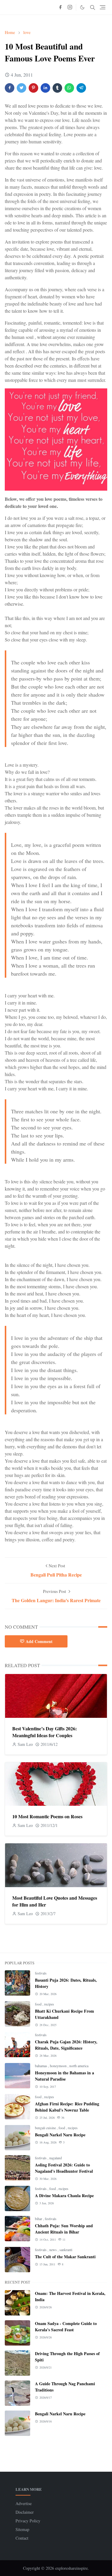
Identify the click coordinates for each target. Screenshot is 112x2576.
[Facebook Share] (10, 88)
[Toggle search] (93, 7)
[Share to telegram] (81, 88)
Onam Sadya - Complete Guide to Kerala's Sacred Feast (66, 2327)
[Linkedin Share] (45, 88)
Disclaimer (25, 2512)
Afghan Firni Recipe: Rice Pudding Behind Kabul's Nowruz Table (67, 2107)
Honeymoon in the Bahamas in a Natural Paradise (65, 2076)
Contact (22, 2538)
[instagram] (70, 7)
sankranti (66, 2250)
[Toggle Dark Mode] (82, 7)
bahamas (42, 2066)
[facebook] (60, 7)
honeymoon (59, 2066)
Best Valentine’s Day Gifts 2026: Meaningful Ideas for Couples (45, 1732)
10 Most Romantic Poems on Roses (47, 1816)
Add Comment (39, 1641)
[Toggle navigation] (103, 7)
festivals (41, 1973)
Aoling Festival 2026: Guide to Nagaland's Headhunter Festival (64, 2168)
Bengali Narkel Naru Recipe (60, 2135)
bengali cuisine (46, 2128)
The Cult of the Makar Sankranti (65, 2257)
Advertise (24, 2503)
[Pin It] (33, 88)
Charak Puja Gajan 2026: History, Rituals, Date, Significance (66, 2045)
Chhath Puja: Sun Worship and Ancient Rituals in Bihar (64, 2229)
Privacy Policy (28, 2521)
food (39, 2004)
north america (79, 2066)
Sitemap (22, 2529)
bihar (39, 2219)
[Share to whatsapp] (69, 88)
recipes (49, 2004)
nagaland (56, 2158)
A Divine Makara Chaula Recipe (64, 2196)
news (53, 2250)
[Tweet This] (22, 88)
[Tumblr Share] (57, 88)
